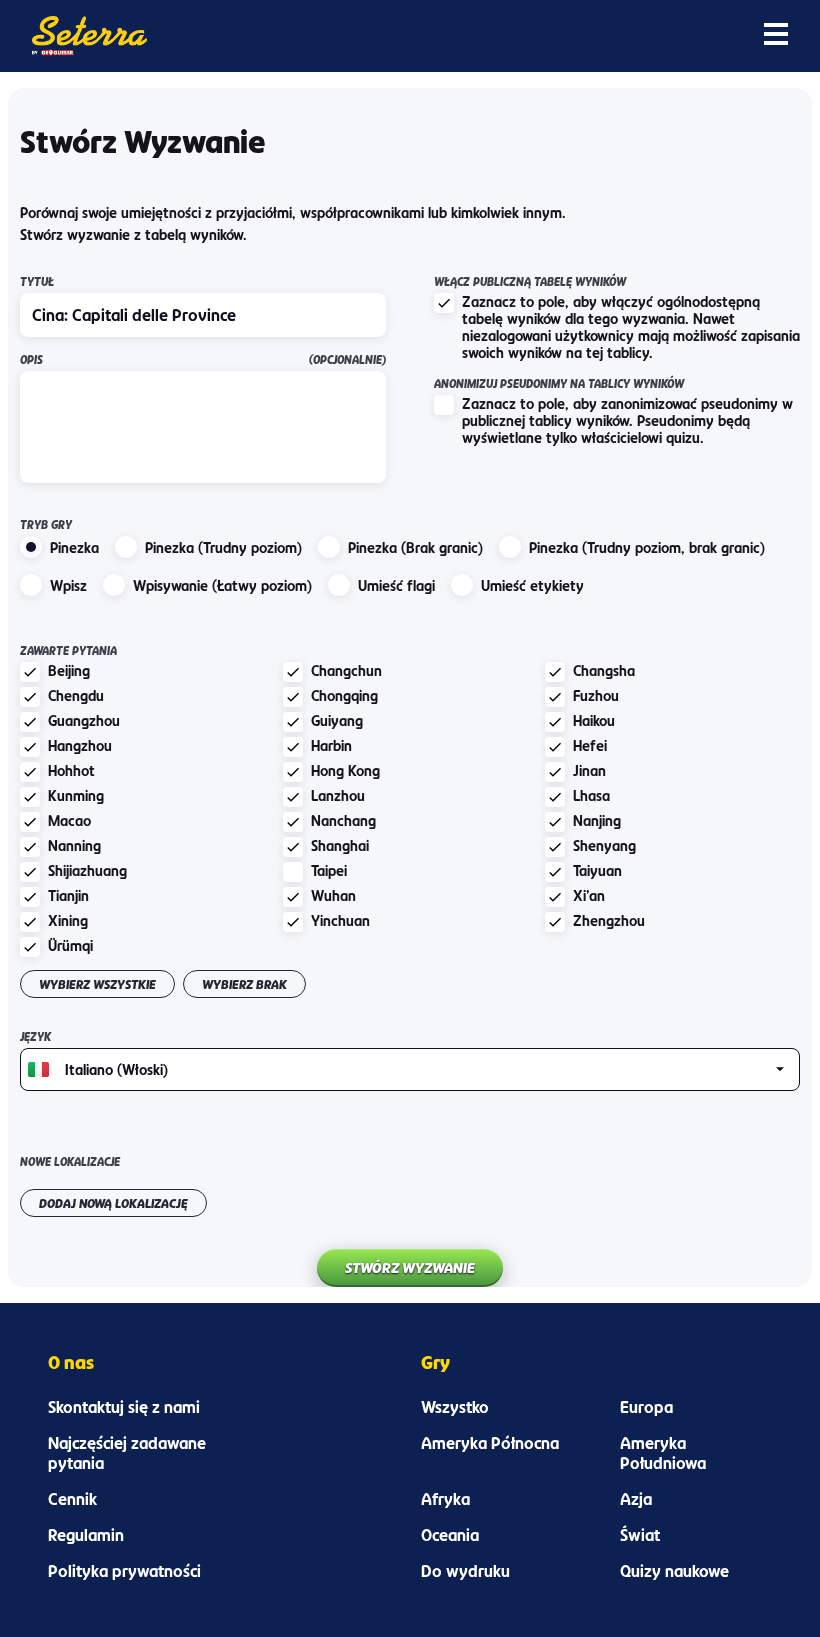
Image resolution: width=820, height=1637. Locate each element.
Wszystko (455, 1407)
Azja (636, 1499)
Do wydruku (465, 1571)
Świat (640, 1535)
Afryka (445, 1499)
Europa (646, 1407)
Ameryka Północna (490, 1443)
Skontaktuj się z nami (124, 1407)
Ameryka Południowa (663, 1453)
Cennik (72, 1499)
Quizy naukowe (674, 1571)
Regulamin (86, 1535)
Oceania (450, 1535)
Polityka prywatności (124, 1571)
